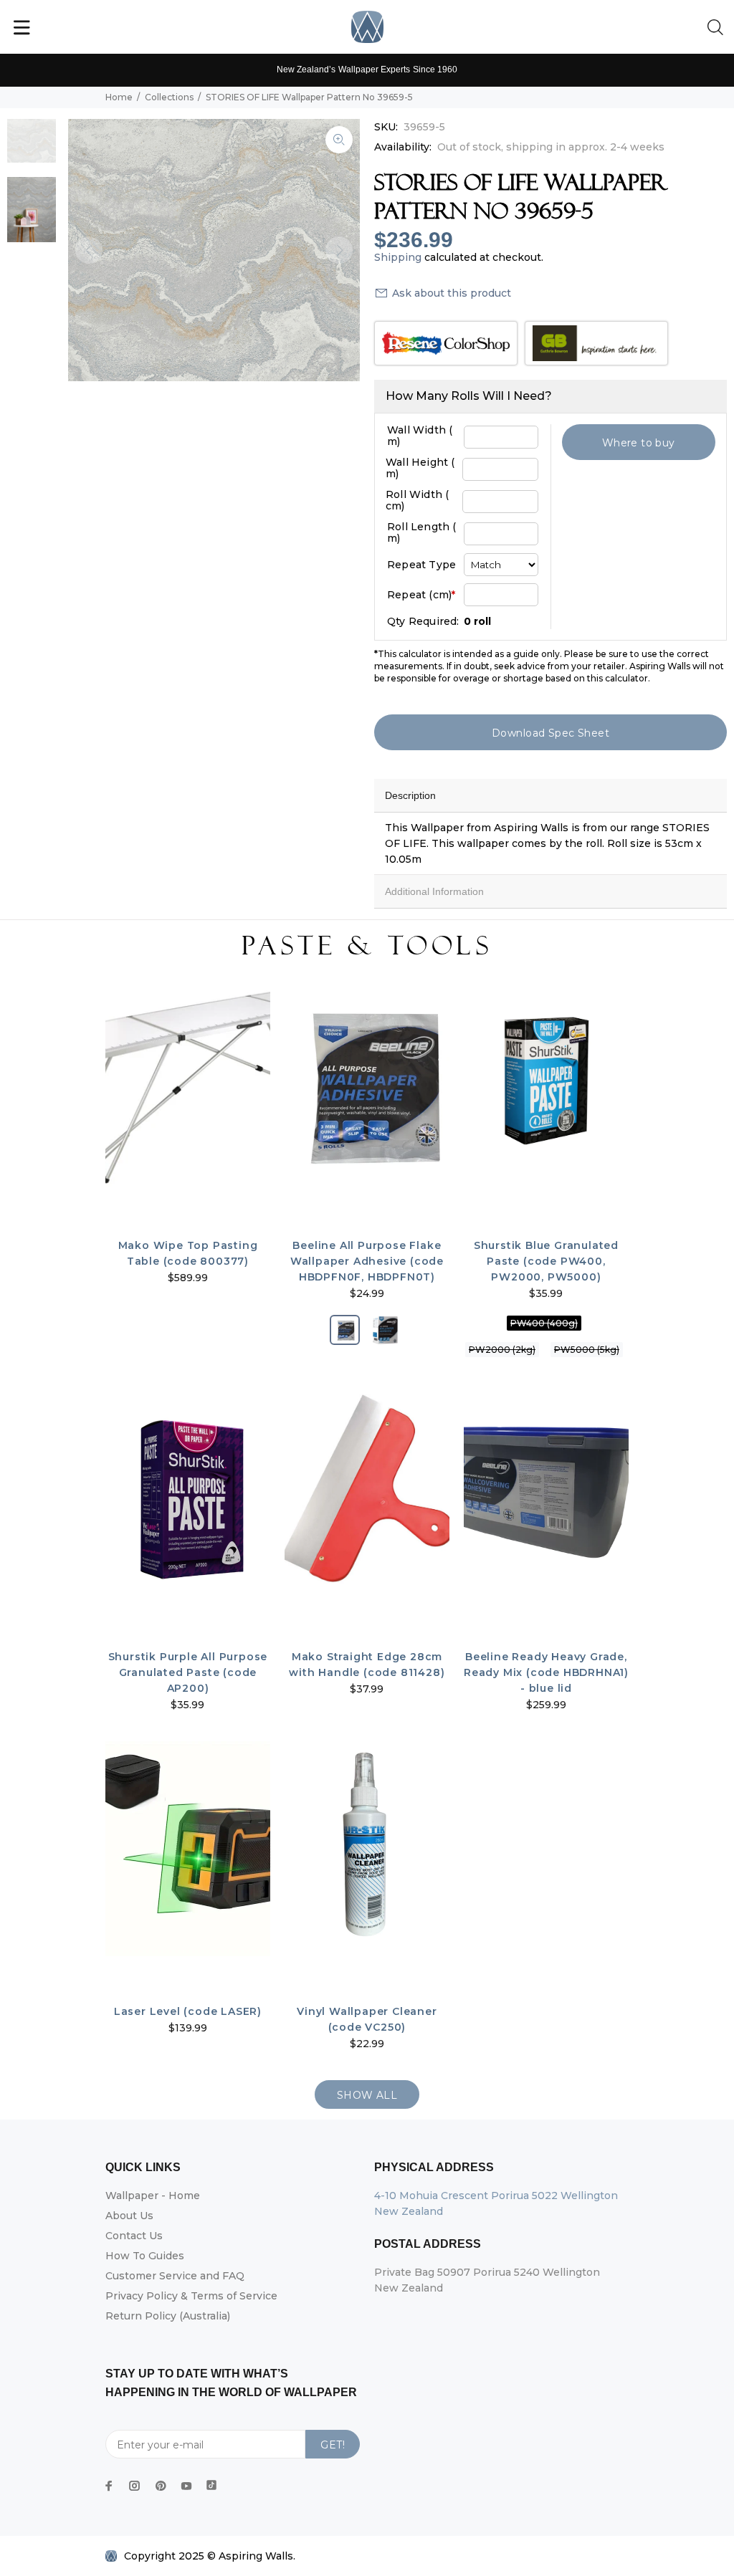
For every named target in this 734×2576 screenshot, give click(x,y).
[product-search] (718, 28)
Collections (169, 97)
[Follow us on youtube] (186, 2486)
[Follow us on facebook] (109, 2486)
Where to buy (639, 443)
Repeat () (421, 595)
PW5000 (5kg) (587, 1350)
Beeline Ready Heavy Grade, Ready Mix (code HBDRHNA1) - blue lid (546, 1672)
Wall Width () (420, 436)
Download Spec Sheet (550, 733)
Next (339, 250)
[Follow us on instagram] (135, 2486)
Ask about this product (452, 293)
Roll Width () (417, 500)
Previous (89, 250)
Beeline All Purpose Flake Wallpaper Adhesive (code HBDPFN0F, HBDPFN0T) (367, 1261)
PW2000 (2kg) (502, 1350)
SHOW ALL (367, 2095)
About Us (129, 2216)
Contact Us (134, 2236)
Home (119, 97)
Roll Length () (422, 532)
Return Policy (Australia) (168, 2316)
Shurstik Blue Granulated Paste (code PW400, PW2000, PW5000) (546, 1261)
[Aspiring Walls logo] (367, 27)
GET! (333, 2445)
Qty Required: (423, 621)
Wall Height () (420, 468)
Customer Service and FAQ (175, 2276)
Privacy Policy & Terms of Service (191, 2296)
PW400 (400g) (544, 1323)
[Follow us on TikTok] (211, 2482)
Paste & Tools (367, 946)
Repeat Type (421, 565)
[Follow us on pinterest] (161, 2486)
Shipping (398, 257)
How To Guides (145, 2256)
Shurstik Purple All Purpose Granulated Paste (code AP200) (188, 1672)
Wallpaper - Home (153, 2196)
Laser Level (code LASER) (188, 2011)
